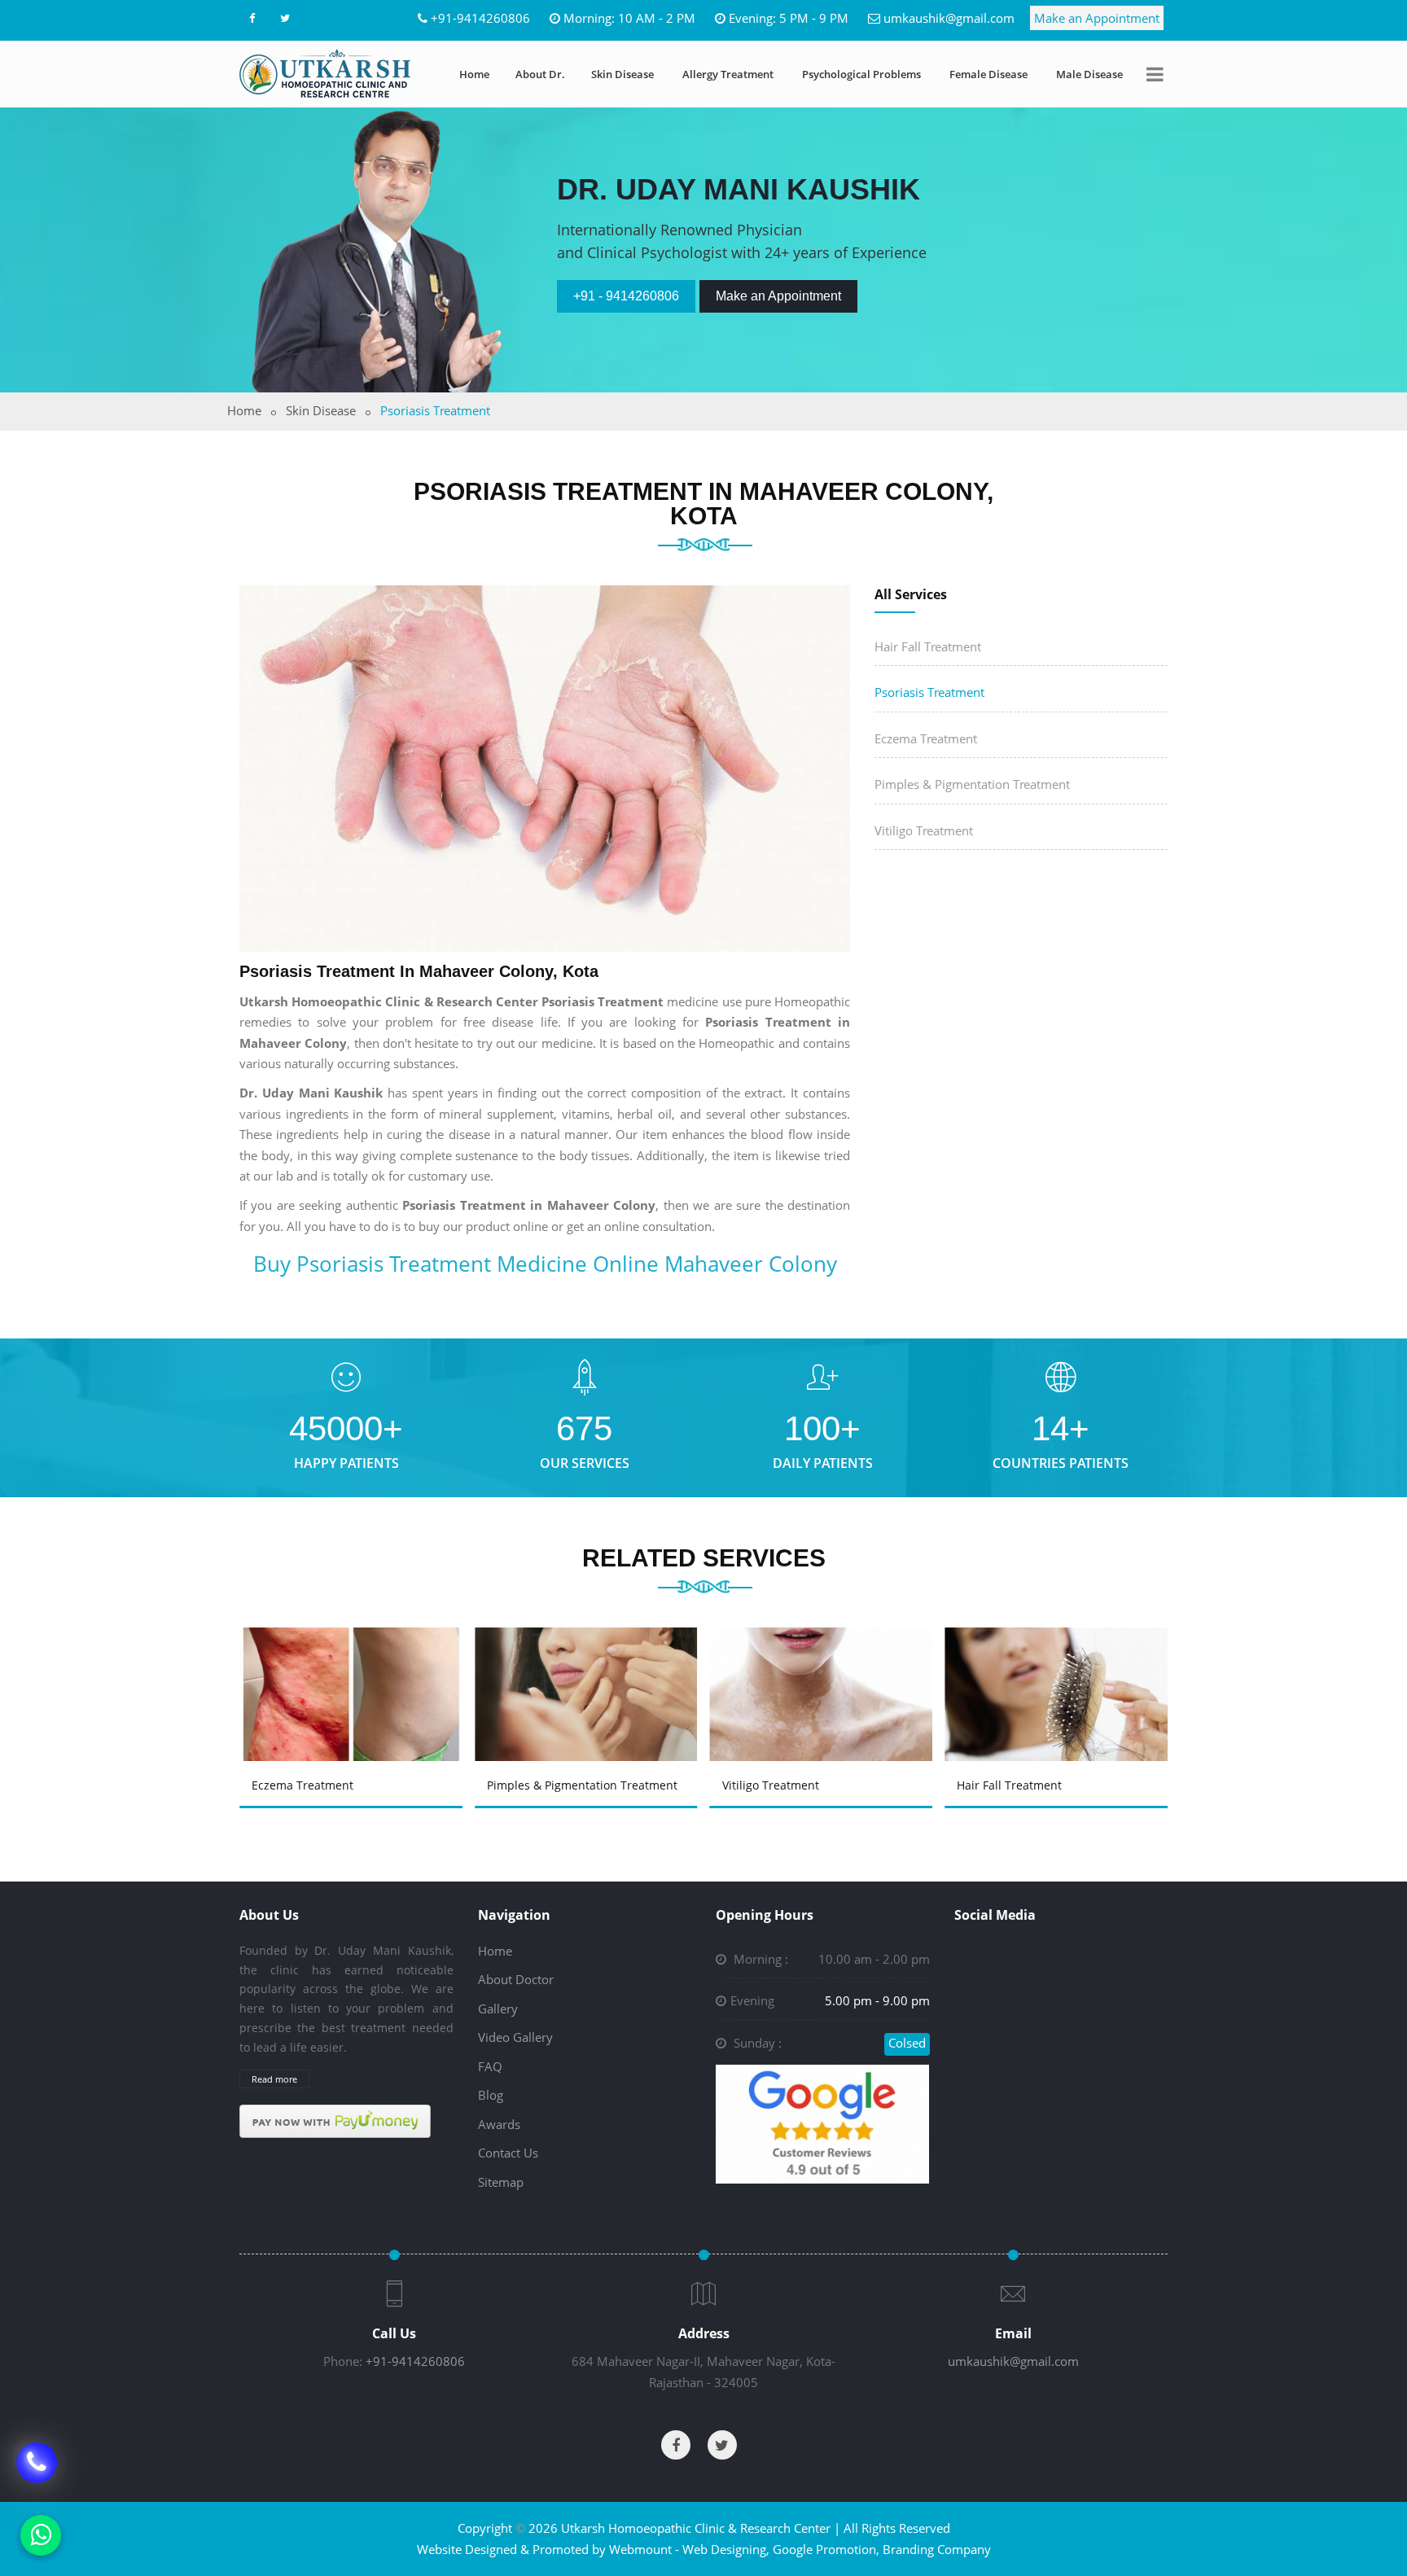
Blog (491, 2095)
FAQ (490, 2066)
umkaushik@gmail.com (949, 18)
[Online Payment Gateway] (335, 2120)
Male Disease (1089, 74)
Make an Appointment (1097, 18)
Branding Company (937, 2549)
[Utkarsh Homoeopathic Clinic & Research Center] (325, 73)
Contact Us (508, 2153)
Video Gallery (515, 2037)
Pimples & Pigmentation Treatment (972, 784)
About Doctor (516, 1979)
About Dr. (540, 74)
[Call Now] (37, 2474)
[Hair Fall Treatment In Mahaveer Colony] (1059, 1671)
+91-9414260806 (480, 18)
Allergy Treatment (728, 74)
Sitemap (501, 2182)
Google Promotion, (826, 2549)
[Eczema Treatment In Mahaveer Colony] (353, 1671)
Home (474, 74)
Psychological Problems (861, 74)
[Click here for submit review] (822, 2123)
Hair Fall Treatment (928, 646)
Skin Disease (622, 74)
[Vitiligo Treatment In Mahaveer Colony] (824, 1671)
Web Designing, (726, 2549)
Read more (274, 2079)
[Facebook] (252, 18)
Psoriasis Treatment (929, 692)
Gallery (498, 2009)
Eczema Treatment (926, 738)
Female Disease (988, 74)
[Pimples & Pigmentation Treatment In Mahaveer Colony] (589, 1671)
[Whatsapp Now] (41, 2535)
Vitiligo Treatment (924, 830)
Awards (499, 2124)
